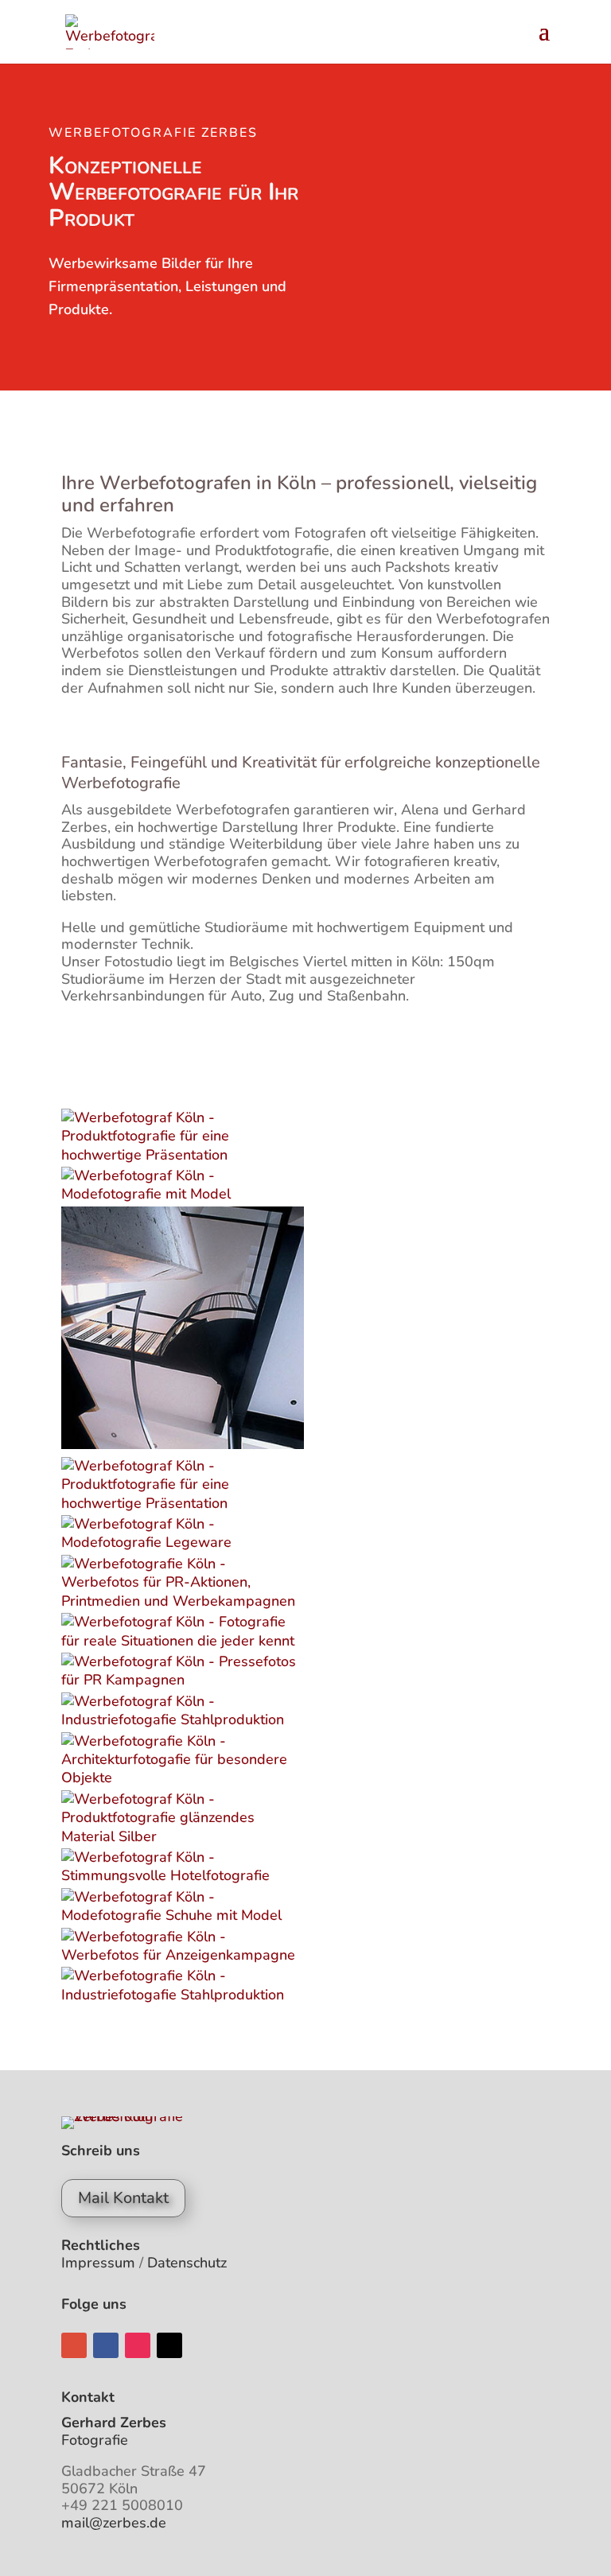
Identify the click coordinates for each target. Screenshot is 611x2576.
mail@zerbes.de (114, 2523)
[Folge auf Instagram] (138, 2345)
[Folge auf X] (169, 2345)
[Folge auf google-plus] (74, 2345)
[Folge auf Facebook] (106, 2345)
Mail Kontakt (123, 2198)
